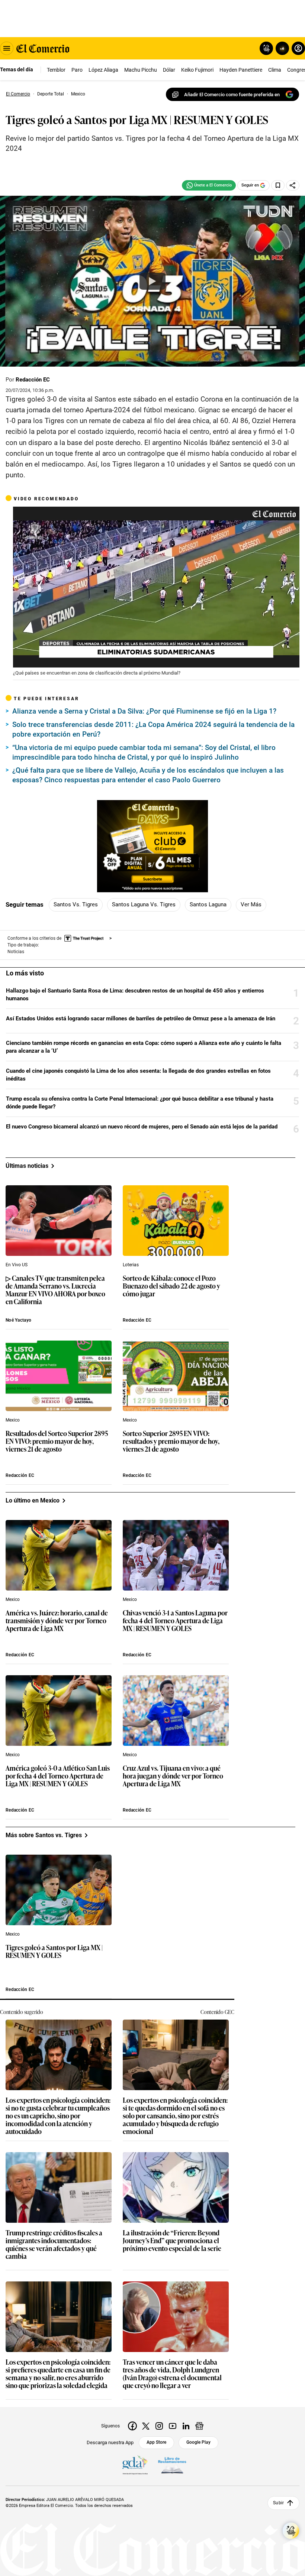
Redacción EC (33, 380)
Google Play (198, 2442)
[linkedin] (186, 2426)
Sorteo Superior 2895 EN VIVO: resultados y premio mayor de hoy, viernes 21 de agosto (171, 1441)
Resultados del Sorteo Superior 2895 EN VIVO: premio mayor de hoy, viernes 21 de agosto (57, 1441)
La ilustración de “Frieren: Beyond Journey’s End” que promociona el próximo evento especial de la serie (172, 2241)
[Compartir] (293, 185)
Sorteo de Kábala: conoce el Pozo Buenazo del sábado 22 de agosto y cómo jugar (171, 1286)
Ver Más (251, 904)
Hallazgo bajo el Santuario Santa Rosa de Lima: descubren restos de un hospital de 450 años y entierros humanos (135, 995)
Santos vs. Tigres (76, 904)
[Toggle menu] (7, 48)
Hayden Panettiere (241, 70)
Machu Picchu (141, 70)
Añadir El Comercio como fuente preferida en (232, 95)
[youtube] (173, 2426)
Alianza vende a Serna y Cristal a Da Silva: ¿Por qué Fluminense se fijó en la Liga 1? (144, 711)
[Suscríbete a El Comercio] (281, 48)
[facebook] (132, 2426)
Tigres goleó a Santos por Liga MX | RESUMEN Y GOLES (54, 1952)
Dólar (169, 70)
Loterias (131, 1265)
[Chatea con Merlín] (266, 48)
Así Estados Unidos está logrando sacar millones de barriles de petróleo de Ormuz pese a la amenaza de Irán (141, 1019)
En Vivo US (17, 1265)
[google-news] (199, 2426)
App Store (156, 2442)
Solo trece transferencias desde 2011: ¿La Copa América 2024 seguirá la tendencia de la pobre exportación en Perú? (153, 729)
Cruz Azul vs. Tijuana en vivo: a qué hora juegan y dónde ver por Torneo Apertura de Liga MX (173, 1776)
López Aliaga (103, 70)
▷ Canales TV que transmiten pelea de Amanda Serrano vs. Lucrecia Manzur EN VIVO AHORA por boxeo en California (55, 1290)
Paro (77, 70)
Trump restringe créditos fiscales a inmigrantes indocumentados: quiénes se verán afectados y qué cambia (54, 2245)
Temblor (56, 70)
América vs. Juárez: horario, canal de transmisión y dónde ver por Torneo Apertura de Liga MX (57, 1621)
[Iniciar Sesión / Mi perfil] (298, 48)
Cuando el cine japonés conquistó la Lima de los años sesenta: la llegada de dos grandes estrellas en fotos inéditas (138, 1075)
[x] (146, 2426)
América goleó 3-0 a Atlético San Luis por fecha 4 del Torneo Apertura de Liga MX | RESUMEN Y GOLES (58, 1776)
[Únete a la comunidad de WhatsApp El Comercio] (209, 185)
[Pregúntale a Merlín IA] (291, 2531)
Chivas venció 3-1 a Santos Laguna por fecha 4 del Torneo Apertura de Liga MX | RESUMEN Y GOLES (175, 1621)
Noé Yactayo (18, 1320)
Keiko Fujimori (197, 70)
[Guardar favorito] (278, 185)
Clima (275, 70)
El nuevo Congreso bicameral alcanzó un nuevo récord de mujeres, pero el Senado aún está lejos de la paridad (142, 1127)
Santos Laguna (208, 904)
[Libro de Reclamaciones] (172, 2465)
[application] (156, 587)
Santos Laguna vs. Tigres (144, 904)
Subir (278, 2503)
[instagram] (159, 2426)
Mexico (13, 1420)
